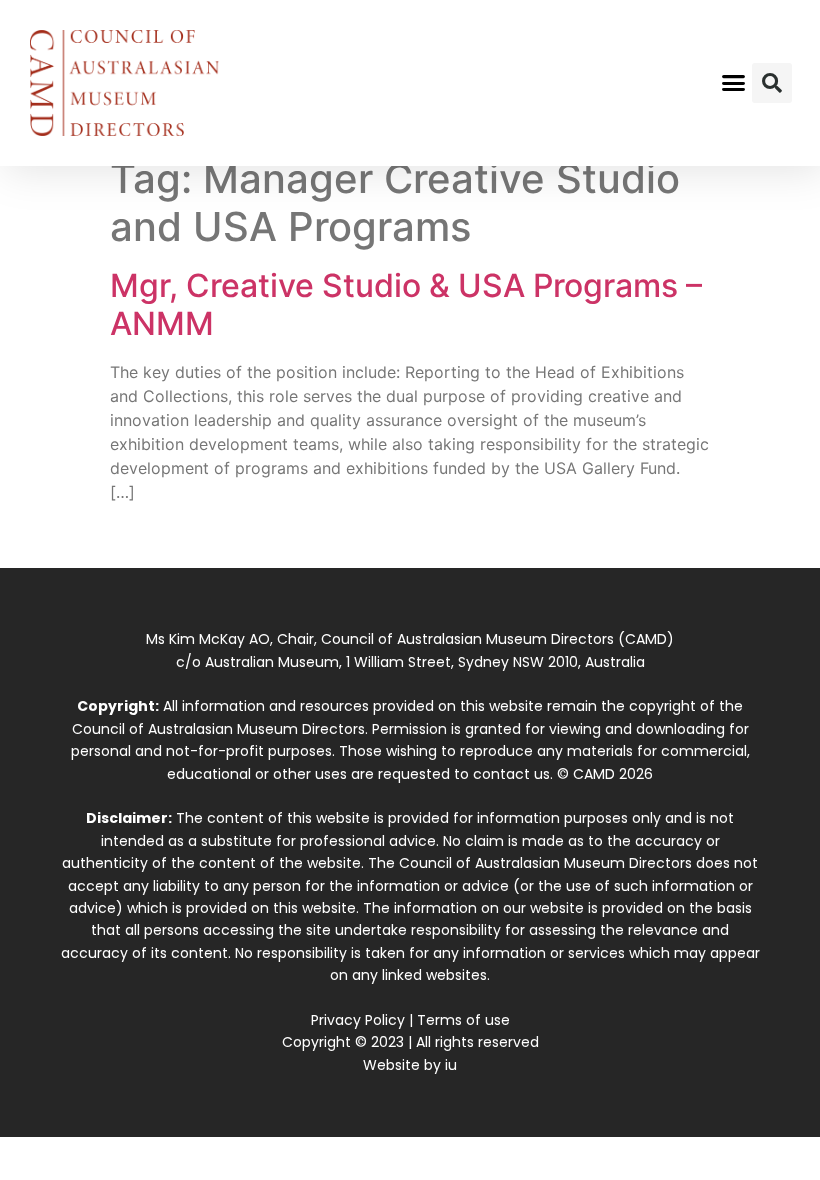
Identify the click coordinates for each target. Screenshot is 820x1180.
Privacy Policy (358, 1020)
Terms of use (463, 1020)
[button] (734, 83)
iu (451, 1065)
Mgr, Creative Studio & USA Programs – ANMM (406, 304)
